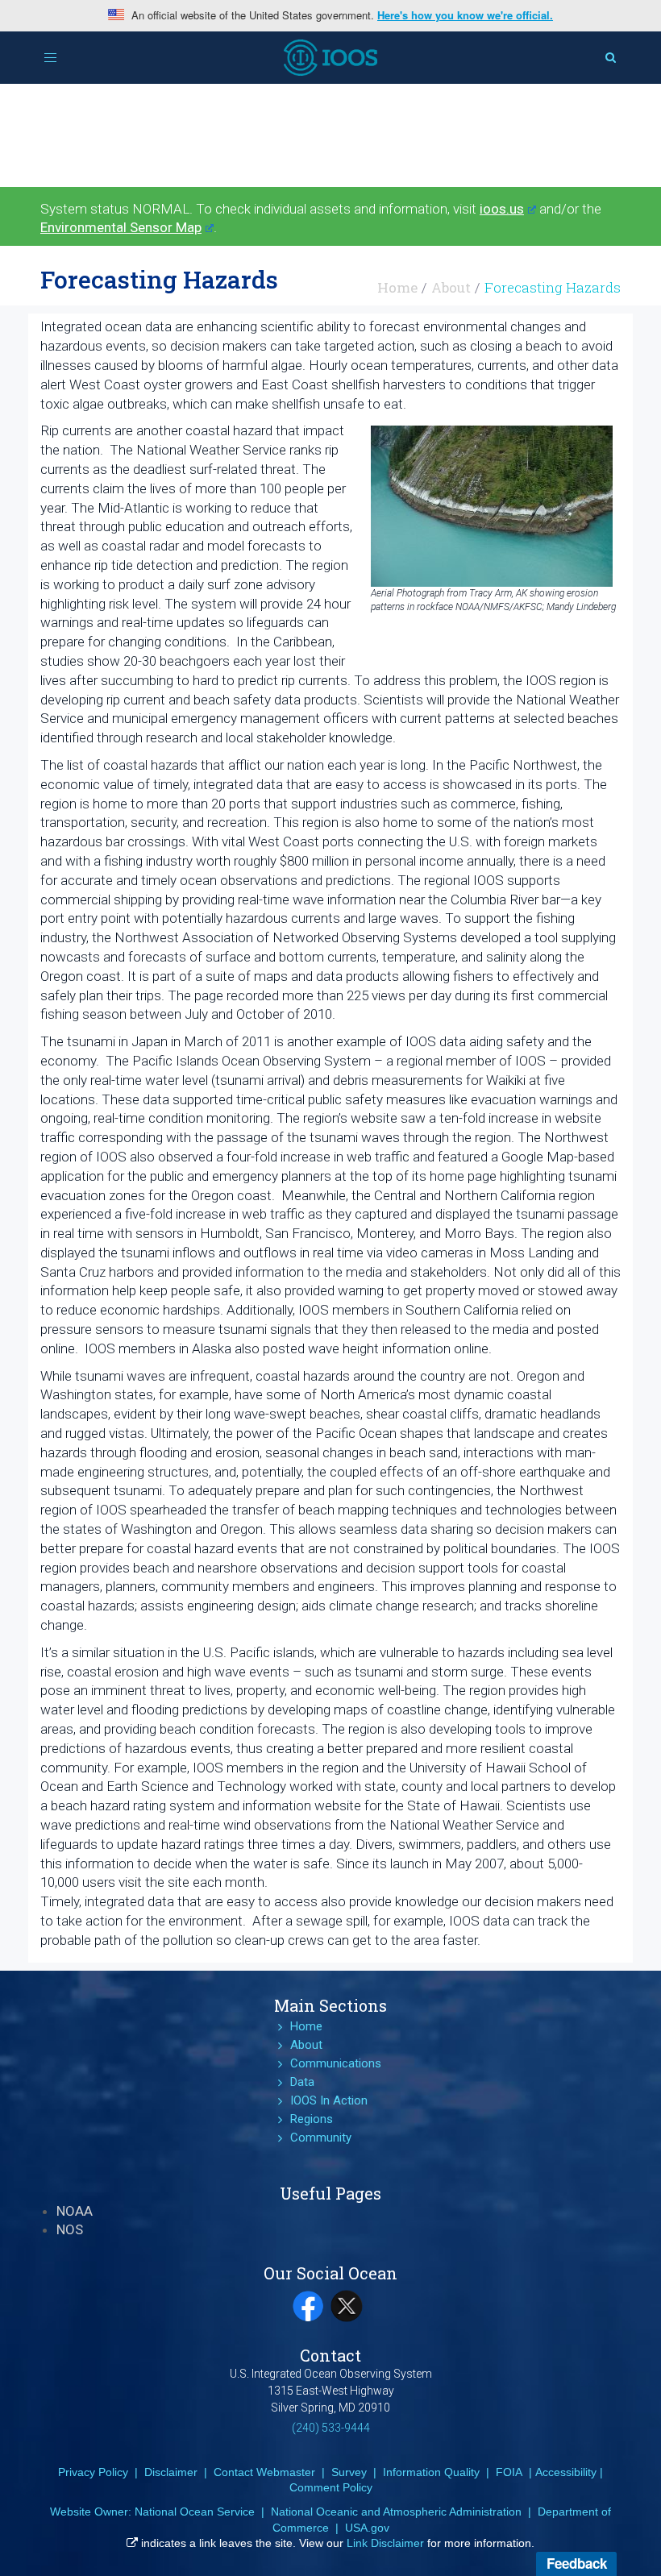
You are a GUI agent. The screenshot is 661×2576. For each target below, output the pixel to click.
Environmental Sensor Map (121, 227)
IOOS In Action (329, 2100)
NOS (70, 2229)
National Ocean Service (195, 2512)
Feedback (577, 2563)
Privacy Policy (93, 2472)
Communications (336, 2063)
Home (397, 287)
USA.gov (367, 2528)
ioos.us (502, 209)
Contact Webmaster (264, 2472)
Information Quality (431, 2472)
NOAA (75, 2211)
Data (302, 2082)
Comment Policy (331, 2487)
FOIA (509, 2472)
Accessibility (566, 2472)
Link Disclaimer (385, 2543)
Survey (349, 2472)
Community (321, 2138)
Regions (312, 2119)
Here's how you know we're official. (465, 15)
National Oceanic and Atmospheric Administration (396, 2512)
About (451, 287)
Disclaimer (171, 2472)
